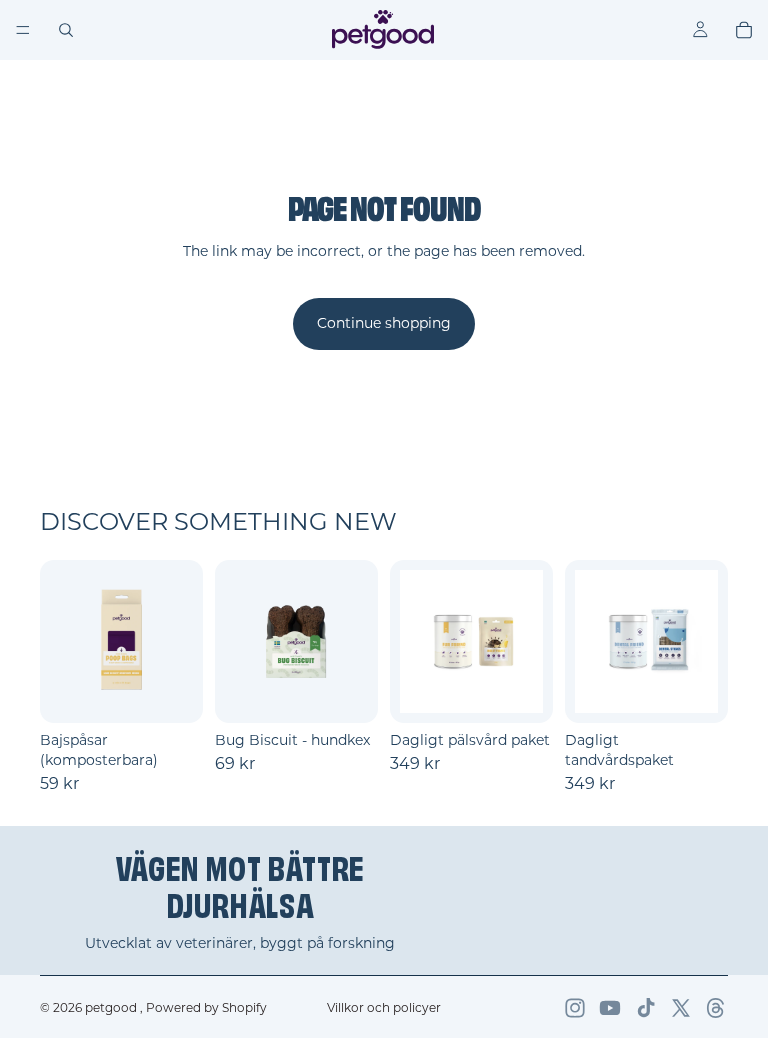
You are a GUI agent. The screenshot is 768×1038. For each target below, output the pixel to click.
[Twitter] (681, 1008)
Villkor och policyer (384, 1007)
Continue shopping (384, 323)
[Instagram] (575, 1008)
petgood (112, 1007)
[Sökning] (66, 30)
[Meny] (23, 30)
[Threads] (716, 1008)
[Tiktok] (646, 1008)
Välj (189, 692)
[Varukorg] (744, 30)
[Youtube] (610, 1008)
